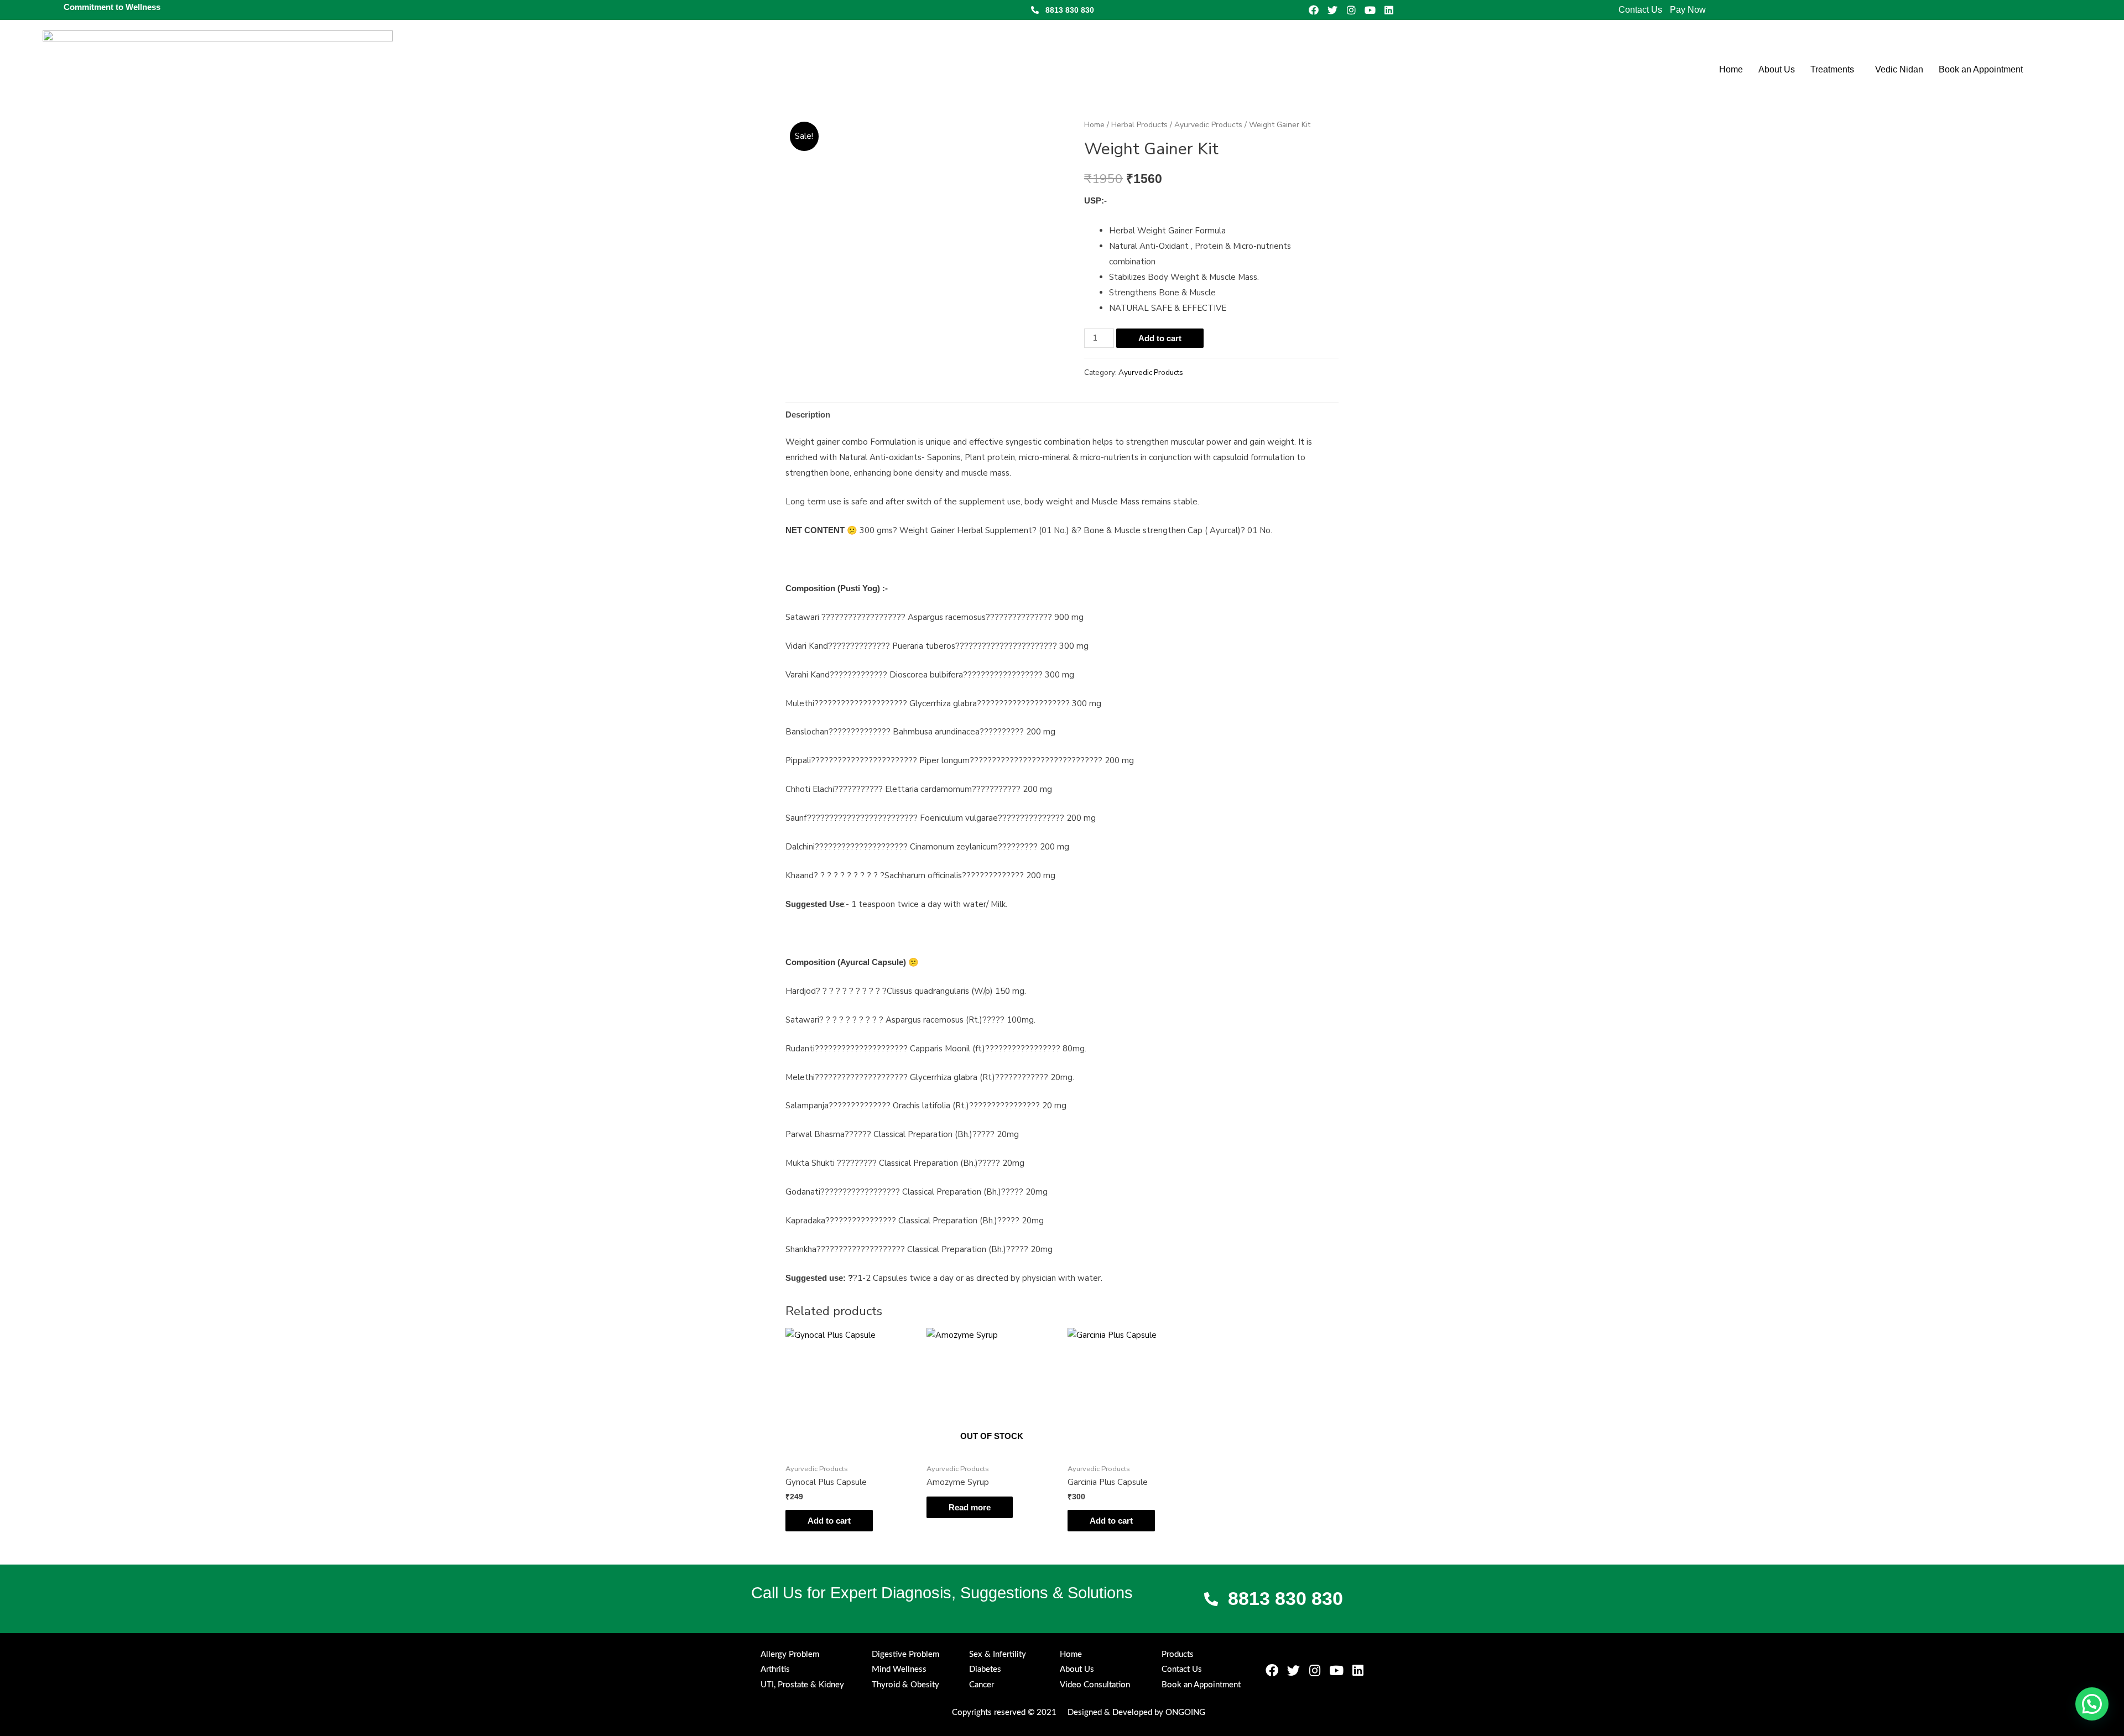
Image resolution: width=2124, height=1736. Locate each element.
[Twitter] (1332, 10)
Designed (1085, 1712)
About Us (1777, 69)
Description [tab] (808, 415)
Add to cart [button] (829, 1521)
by (1159, 1712)
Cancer (982, 1685)
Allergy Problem (790, 1654)
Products (1178, 1654)
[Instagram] (1351, 10)
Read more (970, 1507)
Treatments (1832, 69)
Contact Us (1640, 10)
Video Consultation (1095, 1685)
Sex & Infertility (998, 1654)
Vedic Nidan (1899, 69)
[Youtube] (1370, 10)
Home (1731, 69)
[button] (1835, 70)
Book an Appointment (1981, 69)
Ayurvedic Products (1208, 125)
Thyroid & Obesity (905, 1685)
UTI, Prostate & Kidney (802, 1685)
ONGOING (1185, 1712)
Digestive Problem (905, 1654)
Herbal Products (1139, 125)
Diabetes (985, 1669)
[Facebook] (1314, 10)
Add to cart (1160, 338)
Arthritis (775, 1669)
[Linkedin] (1389, 10)
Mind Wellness (899, 1669)
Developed (1132, 1712)
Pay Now (1688, 10)
